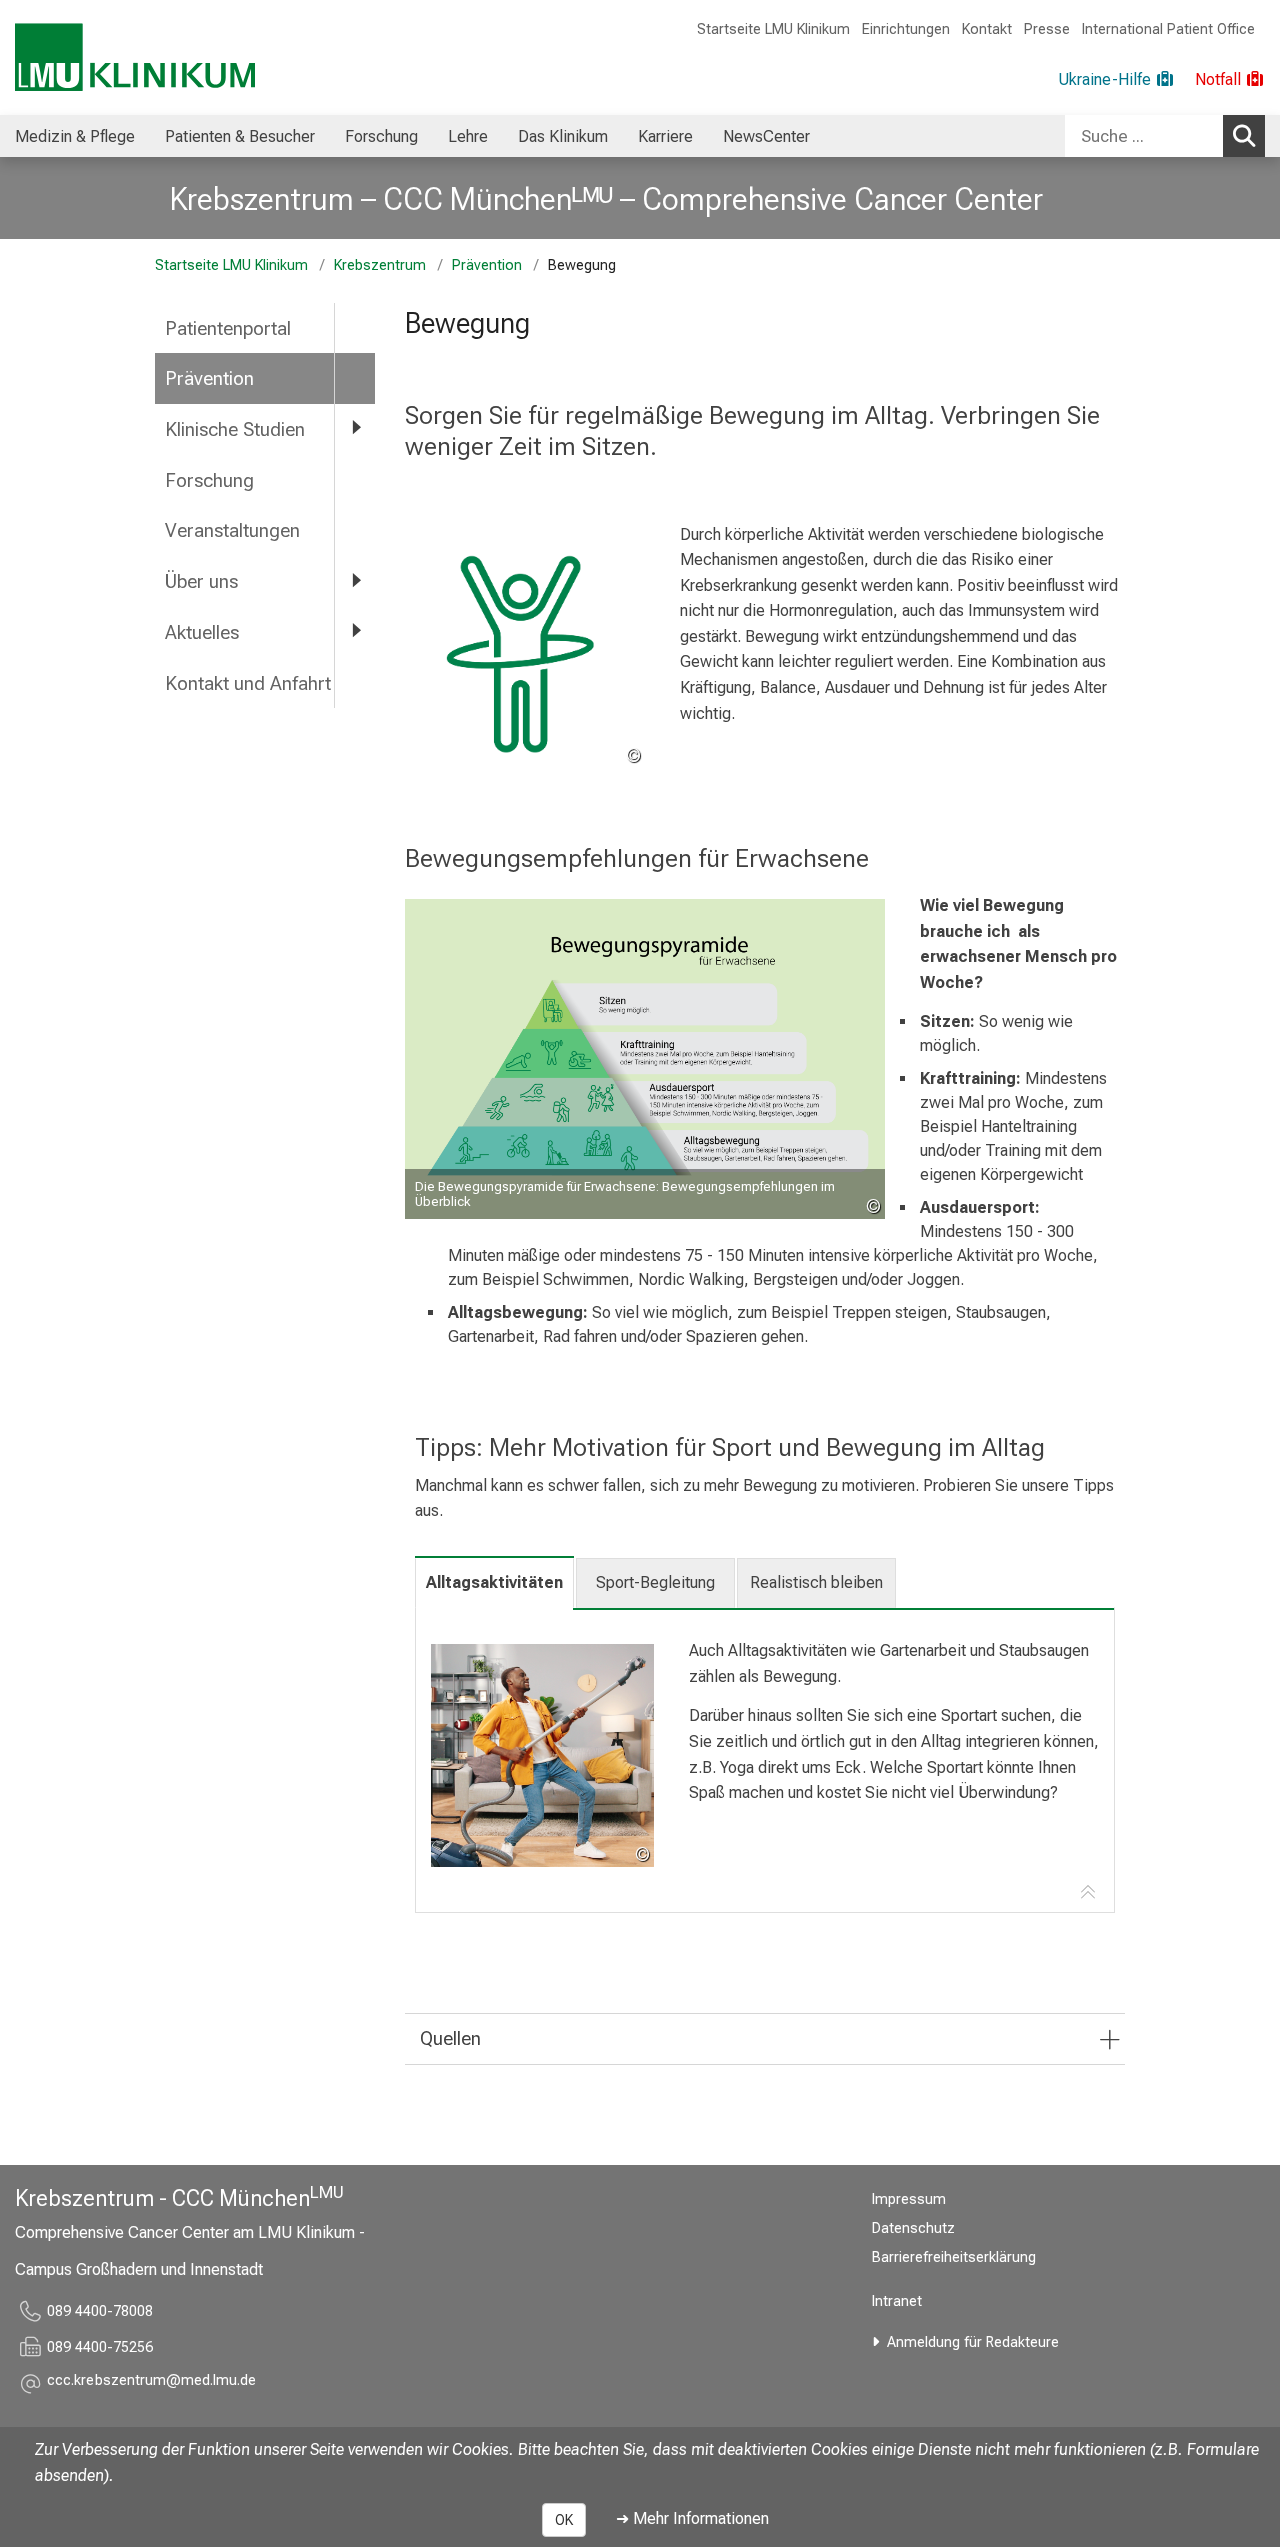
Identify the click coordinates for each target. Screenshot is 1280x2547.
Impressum (909, 2199)
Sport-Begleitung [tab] (655, 1582)
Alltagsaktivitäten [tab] (494, 1582)
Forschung (381, 136)
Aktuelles (202, 632)
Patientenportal (228, 328)
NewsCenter (766, 136)
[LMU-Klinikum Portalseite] (135, 57)
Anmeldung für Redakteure (973, 2342)
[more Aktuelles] (355, 631)
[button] (151, 2383)
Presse (1047, 29)
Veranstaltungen (232, 530)
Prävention (487, 265)
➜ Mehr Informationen (692, 2518)
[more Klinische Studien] (355, 428)
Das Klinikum (563, 136)
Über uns (201, 581)
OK (564, 2520)
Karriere (665, 136)
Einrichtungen (906, 29)
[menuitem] (75, 136)
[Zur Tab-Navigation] (1088, 1893)
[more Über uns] (355, 580)
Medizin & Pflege (75, 136)
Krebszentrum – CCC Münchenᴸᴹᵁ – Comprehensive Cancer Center (606, 199)
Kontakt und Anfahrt (248, 683)
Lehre (468, 136)
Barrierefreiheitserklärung (954, 2257)
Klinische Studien (235, 429)
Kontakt (987, 29)
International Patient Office (1168, 29)
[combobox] (1165, 136)
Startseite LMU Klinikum (773, 29)
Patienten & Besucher (240, 136)
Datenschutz (913, 2228)
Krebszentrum (380, 265)
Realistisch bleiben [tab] (816, 1582)
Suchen (1244, 136)
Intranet (897, 2301)
